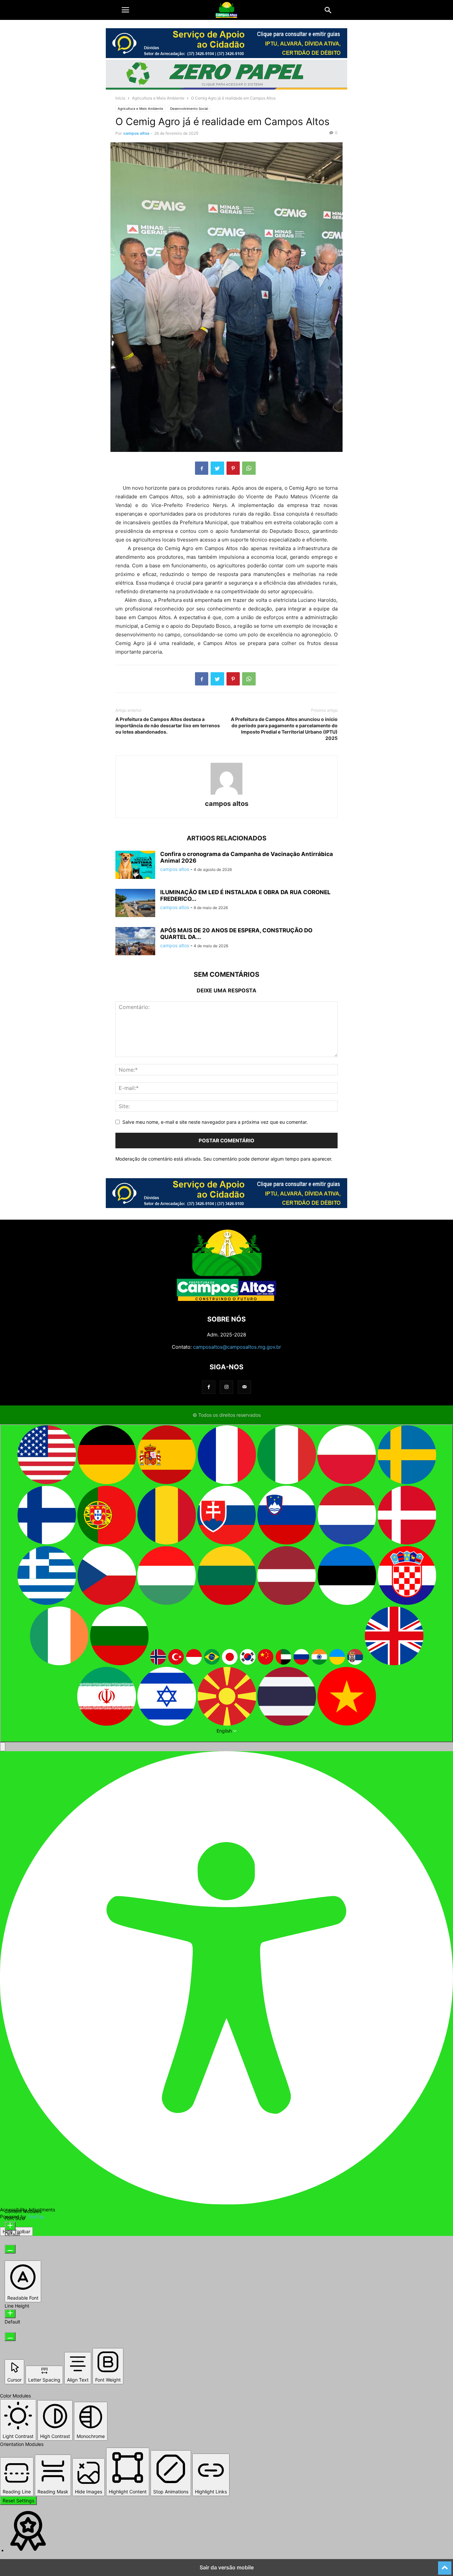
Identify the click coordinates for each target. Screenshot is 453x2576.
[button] (125, 10)
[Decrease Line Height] (10, 2337)
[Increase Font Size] (10, 2226)
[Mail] (244, 1387)
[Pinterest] (233, 468)
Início (120, 98)
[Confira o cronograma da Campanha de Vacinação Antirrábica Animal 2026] (135, 866)
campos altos (136, 133)
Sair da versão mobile (227, 2567)
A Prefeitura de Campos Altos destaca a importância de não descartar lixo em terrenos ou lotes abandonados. (168, 725)
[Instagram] (227, 1387)
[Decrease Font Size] (10, 2249)
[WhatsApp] (249, 468)
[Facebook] (202, 468)
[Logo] (227, 1299)
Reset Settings (18, 2501)
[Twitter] (217, 468)
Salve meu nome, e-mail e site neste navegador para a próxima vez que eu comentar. (215, 1122)
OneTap (36, 2217)
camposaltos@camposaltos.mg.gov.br (237, 1347)
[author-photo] (227, 794)
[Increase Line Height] (10, 2314)
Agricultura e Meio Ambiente (158, 98)
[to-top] (445, 2565)
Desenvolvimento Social (189, 108)
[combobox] (227, 1583)
